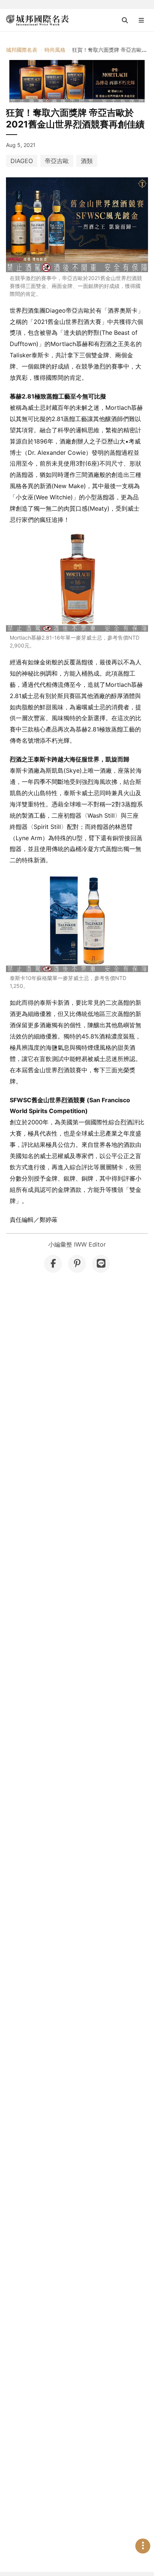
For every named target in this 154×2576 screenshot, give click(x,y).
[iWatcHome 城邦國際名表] (37, 20)
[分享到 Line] (101, 1264)
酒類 (87, 161)
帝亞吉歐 (57, 161)
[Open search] (125, 20)
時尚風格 (55, 50)
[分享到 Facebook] (53, 1264)
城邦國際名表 (22, 50)
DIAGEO (22, 161)
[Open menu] (141, 20)
